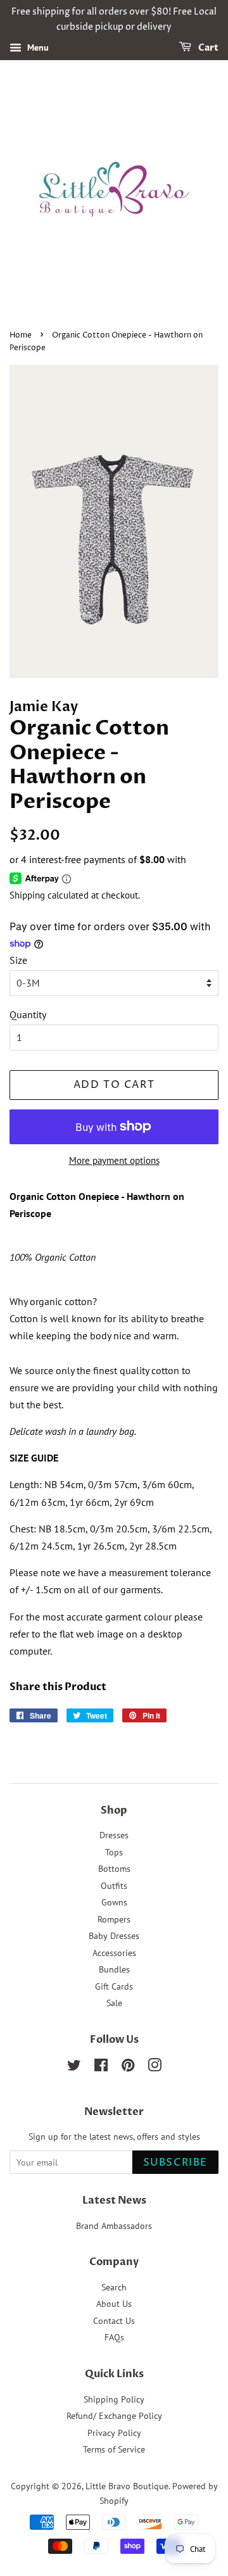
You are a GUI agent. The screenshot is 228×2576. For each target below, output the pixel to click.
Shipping (27, 895)
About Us (114, 2304)
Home (21, 335)
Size (18, 960)
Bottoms (114, 1869)
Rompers (114, 1919)
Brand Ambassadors (114, 2226)
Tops (114, 1852)
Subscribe (175, 2162)
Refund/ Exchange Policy (114, 2416)
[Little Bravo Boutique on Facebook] (101, 2068)
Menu (37, 47)
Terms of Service (114, 2449)
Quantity (28, 1014)
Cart (207, 48)
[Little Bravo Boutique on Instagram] (155, 2068)
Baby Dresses (114, 1936)
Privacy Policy (114, 2433)
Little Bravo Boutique (127, 2486)
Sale (114, 2003)
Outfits (114, 1886)
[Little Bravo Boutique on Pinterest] (128, 2068)
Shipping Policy (114, 2399)
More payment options (114, 1160)
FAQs (114, 2337)
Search (114, 2287)
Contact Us (114, 2321)
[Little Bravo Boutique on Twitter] (74, 2068)
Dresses (114, 1835)
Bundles (114, 1969)
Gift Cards (114, 1986)
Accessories (114, 1953)
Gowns (114, 1902)
